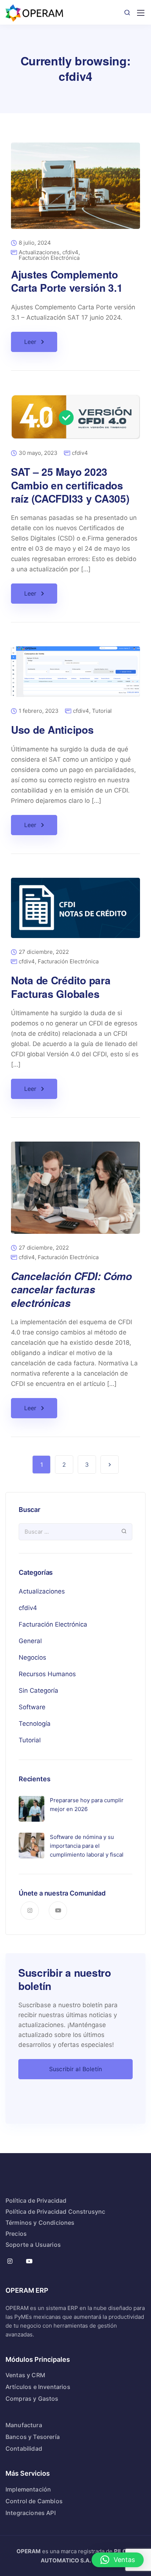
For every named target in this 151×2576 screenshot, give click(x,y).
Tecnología (35, 1724)
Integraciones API (31, 2513)
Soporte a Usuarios (33, 2245)
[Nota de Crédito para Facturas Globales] (75, 913)
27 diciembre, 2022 (44, 952)
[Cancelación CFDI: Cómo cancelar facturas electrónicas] (75, 1193)
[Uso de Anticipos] (75, 677)
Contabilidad (24, 2449)
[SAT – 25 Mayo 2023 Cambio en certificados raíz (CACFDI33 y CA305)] (75, 422)
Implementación (28, 2489)
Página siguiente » (110, 1465)
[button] (118, 2560)
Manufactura (24, 2425)
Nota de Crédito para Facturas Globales (61, 987)
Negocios (32, 1657)
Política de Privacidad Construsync (55, 2212)
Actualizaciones (39, 252)
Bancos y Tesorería (33, 2437)
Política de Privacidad (36, 2200)
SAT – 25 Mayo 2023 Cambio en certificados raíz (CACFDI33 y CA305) (70, 485)
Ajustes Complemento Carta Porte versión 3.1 (67, 281)
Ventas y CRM (25, 2375)
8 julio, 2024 (35, 243)
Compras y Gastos (32, 2399)
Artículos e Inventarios (38, 2387)
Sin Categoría (38, 1691)
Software (32, 1707)
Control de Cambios (34, 2501)
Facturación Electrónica (49, 258)
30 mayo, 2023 (38, 453)
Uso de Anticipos (52, 730)
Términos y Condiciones (40, 2223)
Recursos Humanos (47, 1674)
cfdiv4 (70, 252)
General (30, 1641)
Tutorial (102, 711)
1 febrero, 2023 (39, 711)
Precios (16, 2234)
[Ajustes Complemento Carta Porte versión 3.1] (75, 191)
